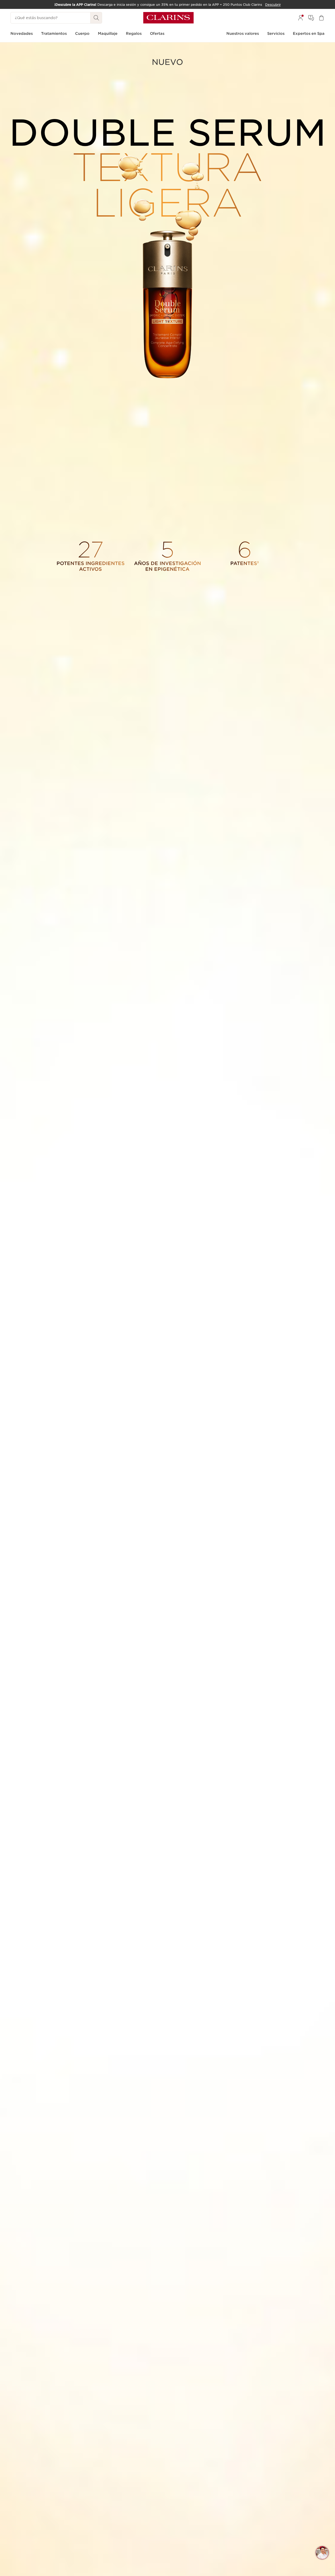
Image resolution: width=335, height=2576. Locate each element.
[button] (322, 2553)
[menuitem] (300, 18)
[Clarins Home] (168, 18)
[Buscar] (96, 18)
